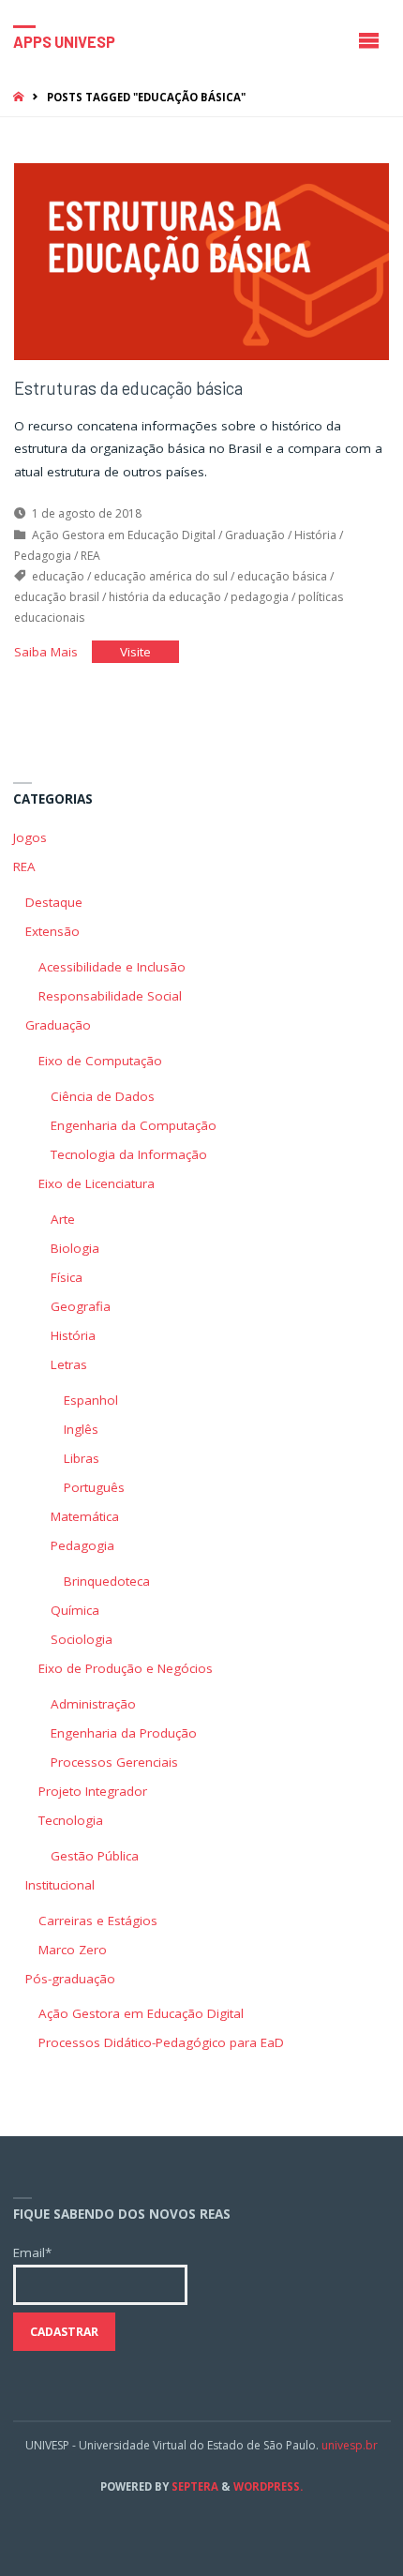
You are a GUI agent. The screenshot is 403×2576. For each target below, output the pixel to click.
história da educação (165, 597)
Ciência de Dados (103, 1096)
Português (94, 1487)
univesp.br (350, 2445)
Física (67, 1277)
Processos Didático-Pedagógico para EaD (161, 2042)
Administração (93, 1704)
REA (90, 556)
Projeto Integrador (93, 1791)
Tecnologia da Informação (129, 1154)
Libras (82, 1458)
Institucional (60, 1885)
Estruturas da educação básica (128, 388)
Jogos (30, 837)
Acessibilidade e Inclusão (112, 967)
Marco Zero (73, 1950)
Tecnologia (71, 1820)
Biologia (75, 1248)
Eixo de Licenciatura (97, 1183)
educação (58, 576)
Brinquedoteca (107, 1581)
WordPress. (268, 2486)
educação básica (282, 576)
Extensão (52, 931)
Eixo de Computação (100, 1061)
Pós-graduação (70, 1979)
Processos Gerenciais (114, 1762)
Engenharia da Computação (134, 1125)
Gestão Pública (95, 1856)
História (315, 535)
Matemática (85, 1516)
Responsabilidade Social (110, 996)
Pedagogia (43, 556)
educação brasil (57, 597)
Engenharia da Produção (124, 1733)
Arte (63, 1219)
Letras (69, 1364)
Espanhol (91, 1400)
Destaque (54, 902)
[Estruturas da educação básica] (201, 262)
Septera (194, 2486)
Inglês (81, 1429)
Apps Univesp (64, 41)
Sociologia (82, 1639)
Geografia (81, 1306)
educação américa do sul (161, 576)
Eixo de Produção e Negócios (126, 1668)
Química (75, 1610)
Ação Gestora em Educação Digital (124, 535)
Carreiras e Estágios (98, 1921)
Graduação (255, 535)
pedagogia (260, 597)
